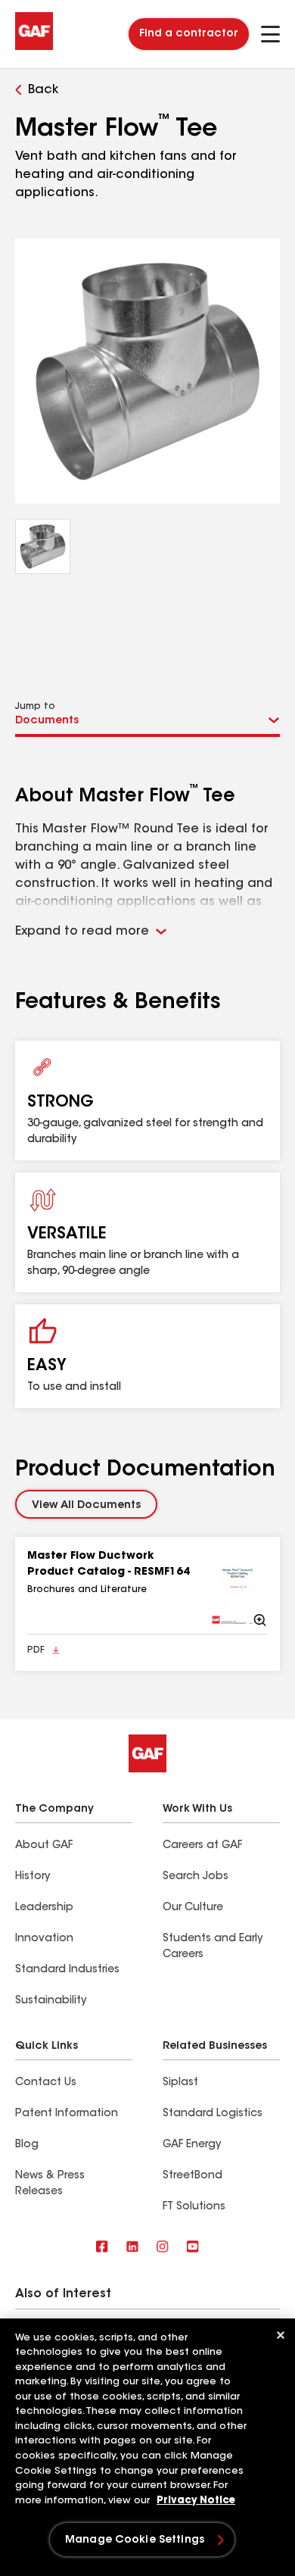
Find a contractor (189, 34)
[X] (132, 2248)
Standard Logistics (213, 2114)
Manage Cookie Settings (135, 2540)
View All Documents (86, 1506)
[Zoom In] (238, 1588)
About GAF (44, 1846)
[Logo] (34, 47)
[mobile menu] (270, 34)
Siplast (180, 2083)
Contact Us (46, 2083)
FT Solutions (194, 2207)
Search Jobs (196, 1877)
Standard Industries (67, 1970)
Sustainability (51, 2001)
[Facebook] (102, 2248)
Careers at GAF (202, 1846)
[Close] (281, 2335)
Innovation (44, 1939)
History (33, 1877)
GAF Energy (192, 2145)
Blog (27, 2145)
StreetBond (193, 2176)
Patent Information (67, 2114)
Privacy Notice (196, 2501)
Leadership (44, 1908)
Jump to (35, 707)
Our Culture (193, 1908)
